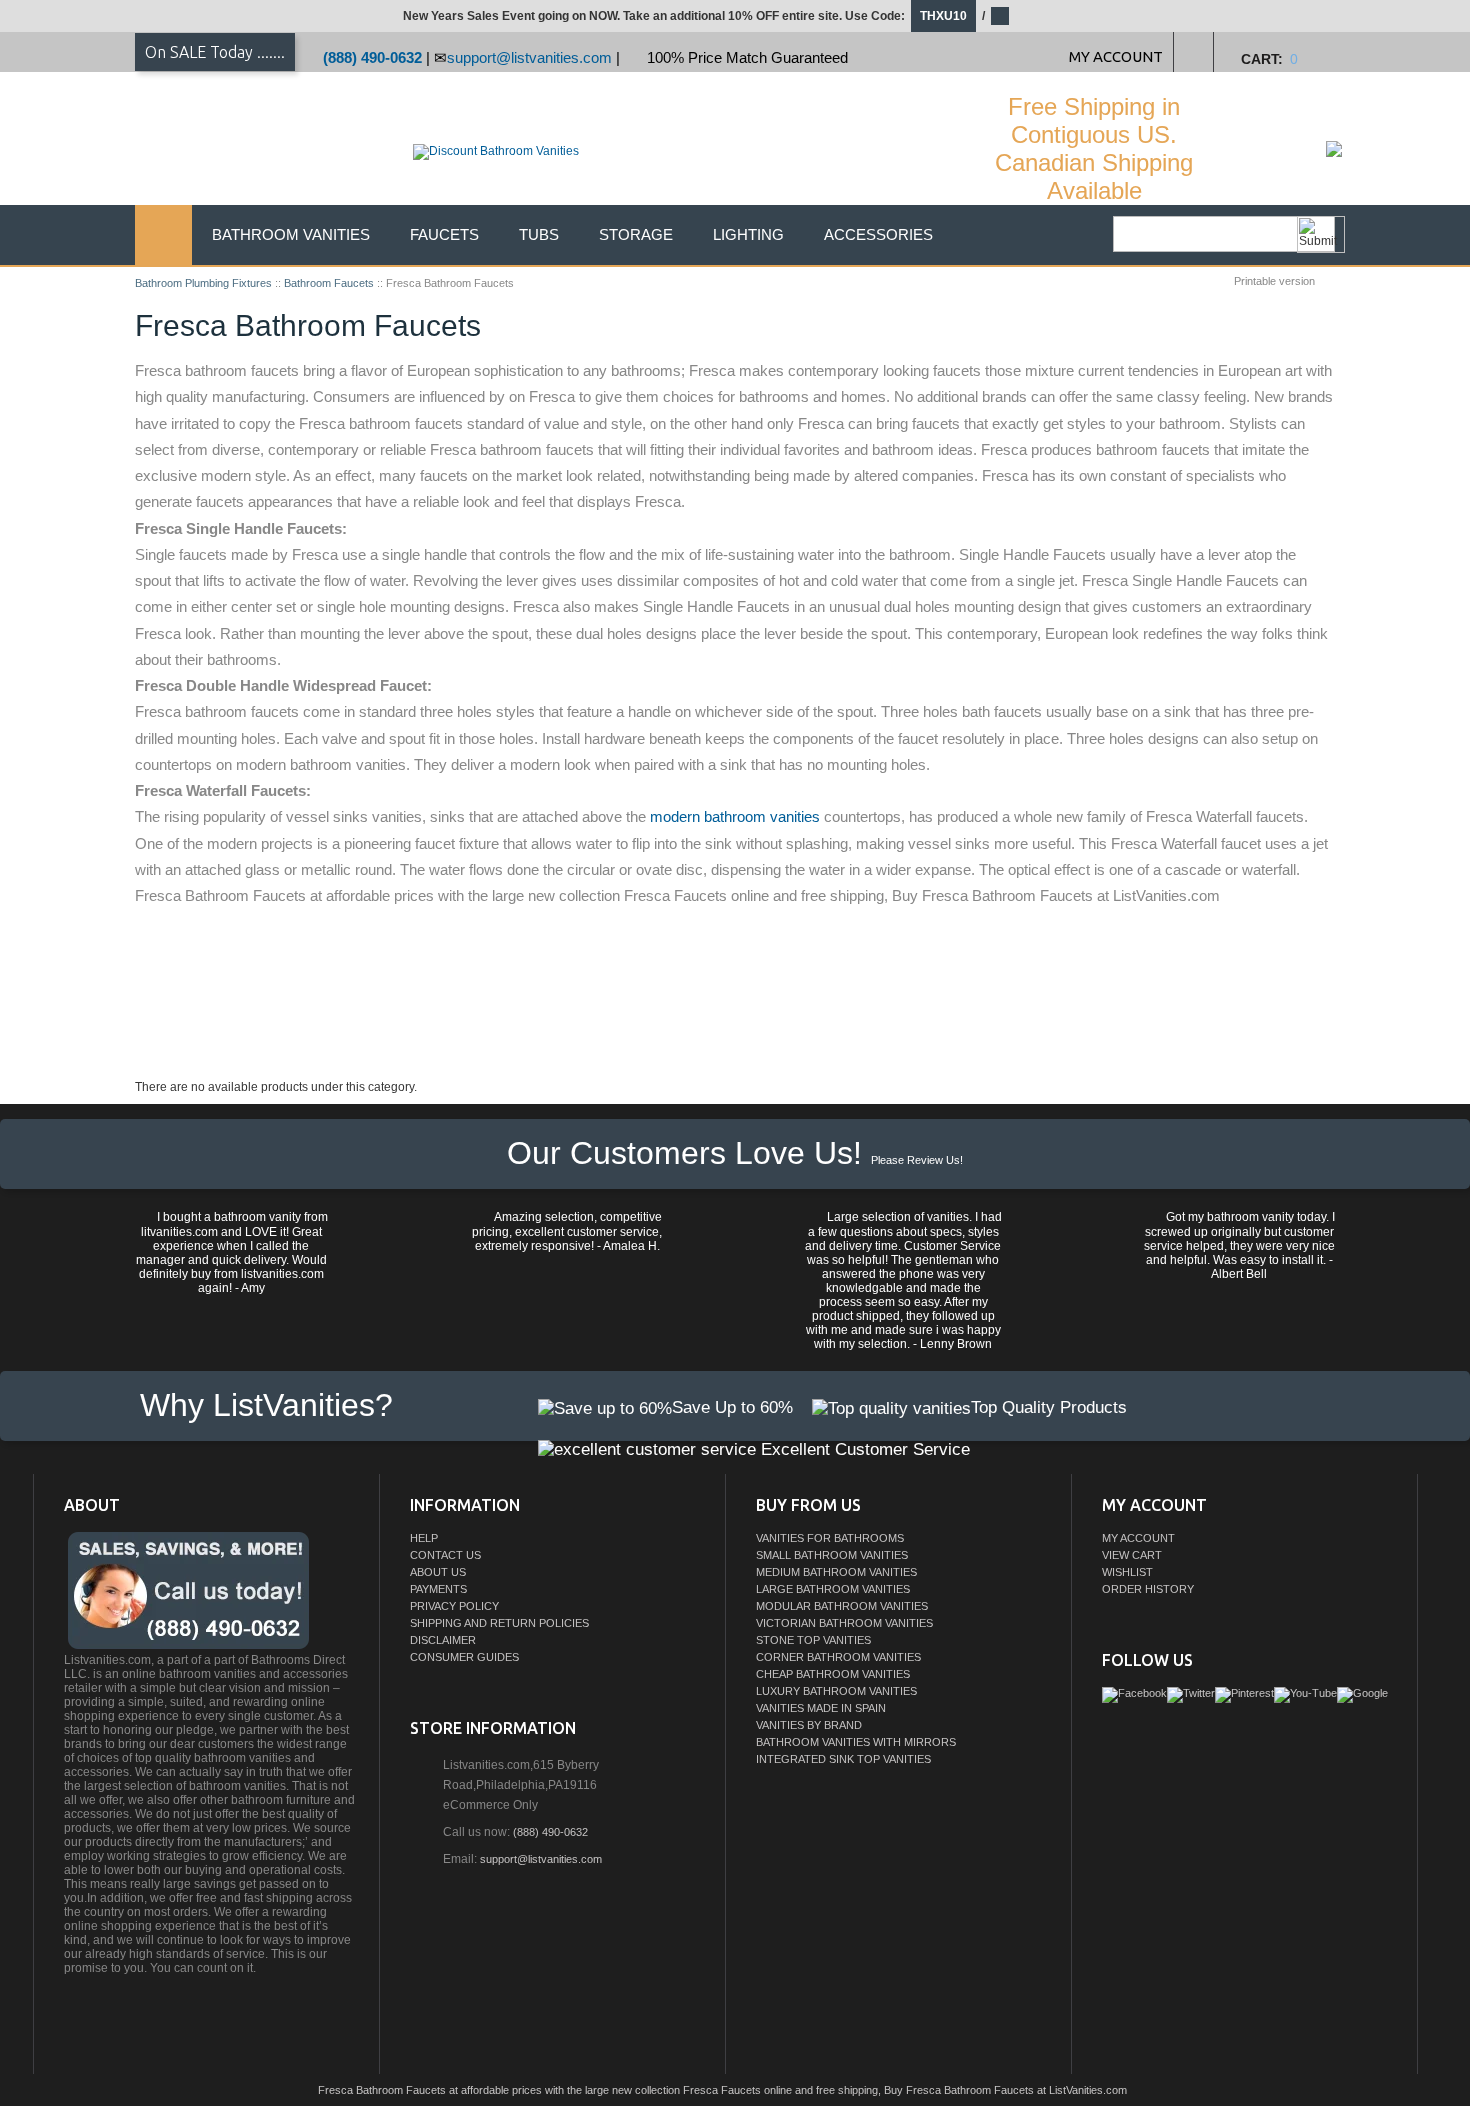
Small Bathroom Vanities (832, 1555)
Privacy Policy (454, 1606)
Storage (636, 234)
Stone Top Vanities (813, 1640)
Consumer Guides (464, 1657)
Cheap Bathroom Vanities (833, 1674)
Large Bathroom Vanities (833, 1589)
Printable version (1274, 281)
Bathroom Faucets (329, 283)
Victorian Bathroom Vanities (844, 1623)
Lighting (748, 234)
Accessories (878, 234)
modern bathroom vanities (735, 816)
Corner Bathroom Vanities (838, 1657)
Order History (1148, 1589)
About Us (438, 1572)
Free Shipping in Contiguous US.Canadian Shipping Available (1094, 148)
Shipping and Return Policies (499, 1623)
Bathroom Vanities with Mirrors (856, 1742)
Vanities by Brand (809, 1725)
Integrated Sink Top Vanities (843, 1759)
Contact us (445, 1555)
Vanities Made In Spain (821, 1708)
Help (424, 1538)
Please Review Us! (917, 1160)
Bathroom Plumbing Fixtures (203, 283)
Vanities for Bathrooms (830, 1538)
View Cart (1132, 1555)
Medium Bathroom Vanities (836, 1572)
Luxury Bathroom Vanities (836, 1691)
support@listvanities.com (529, 57)
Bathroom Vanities (291, 234)
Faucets (444, 234)
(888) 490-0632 (372, 57)
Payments (438, 1589)
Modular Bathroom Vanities (842, 1606)
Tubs (539, 234)
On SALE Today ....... (215, 52)
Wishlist (1127, 1572)
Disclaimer (443, 1640)
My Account (1138, 1538)
